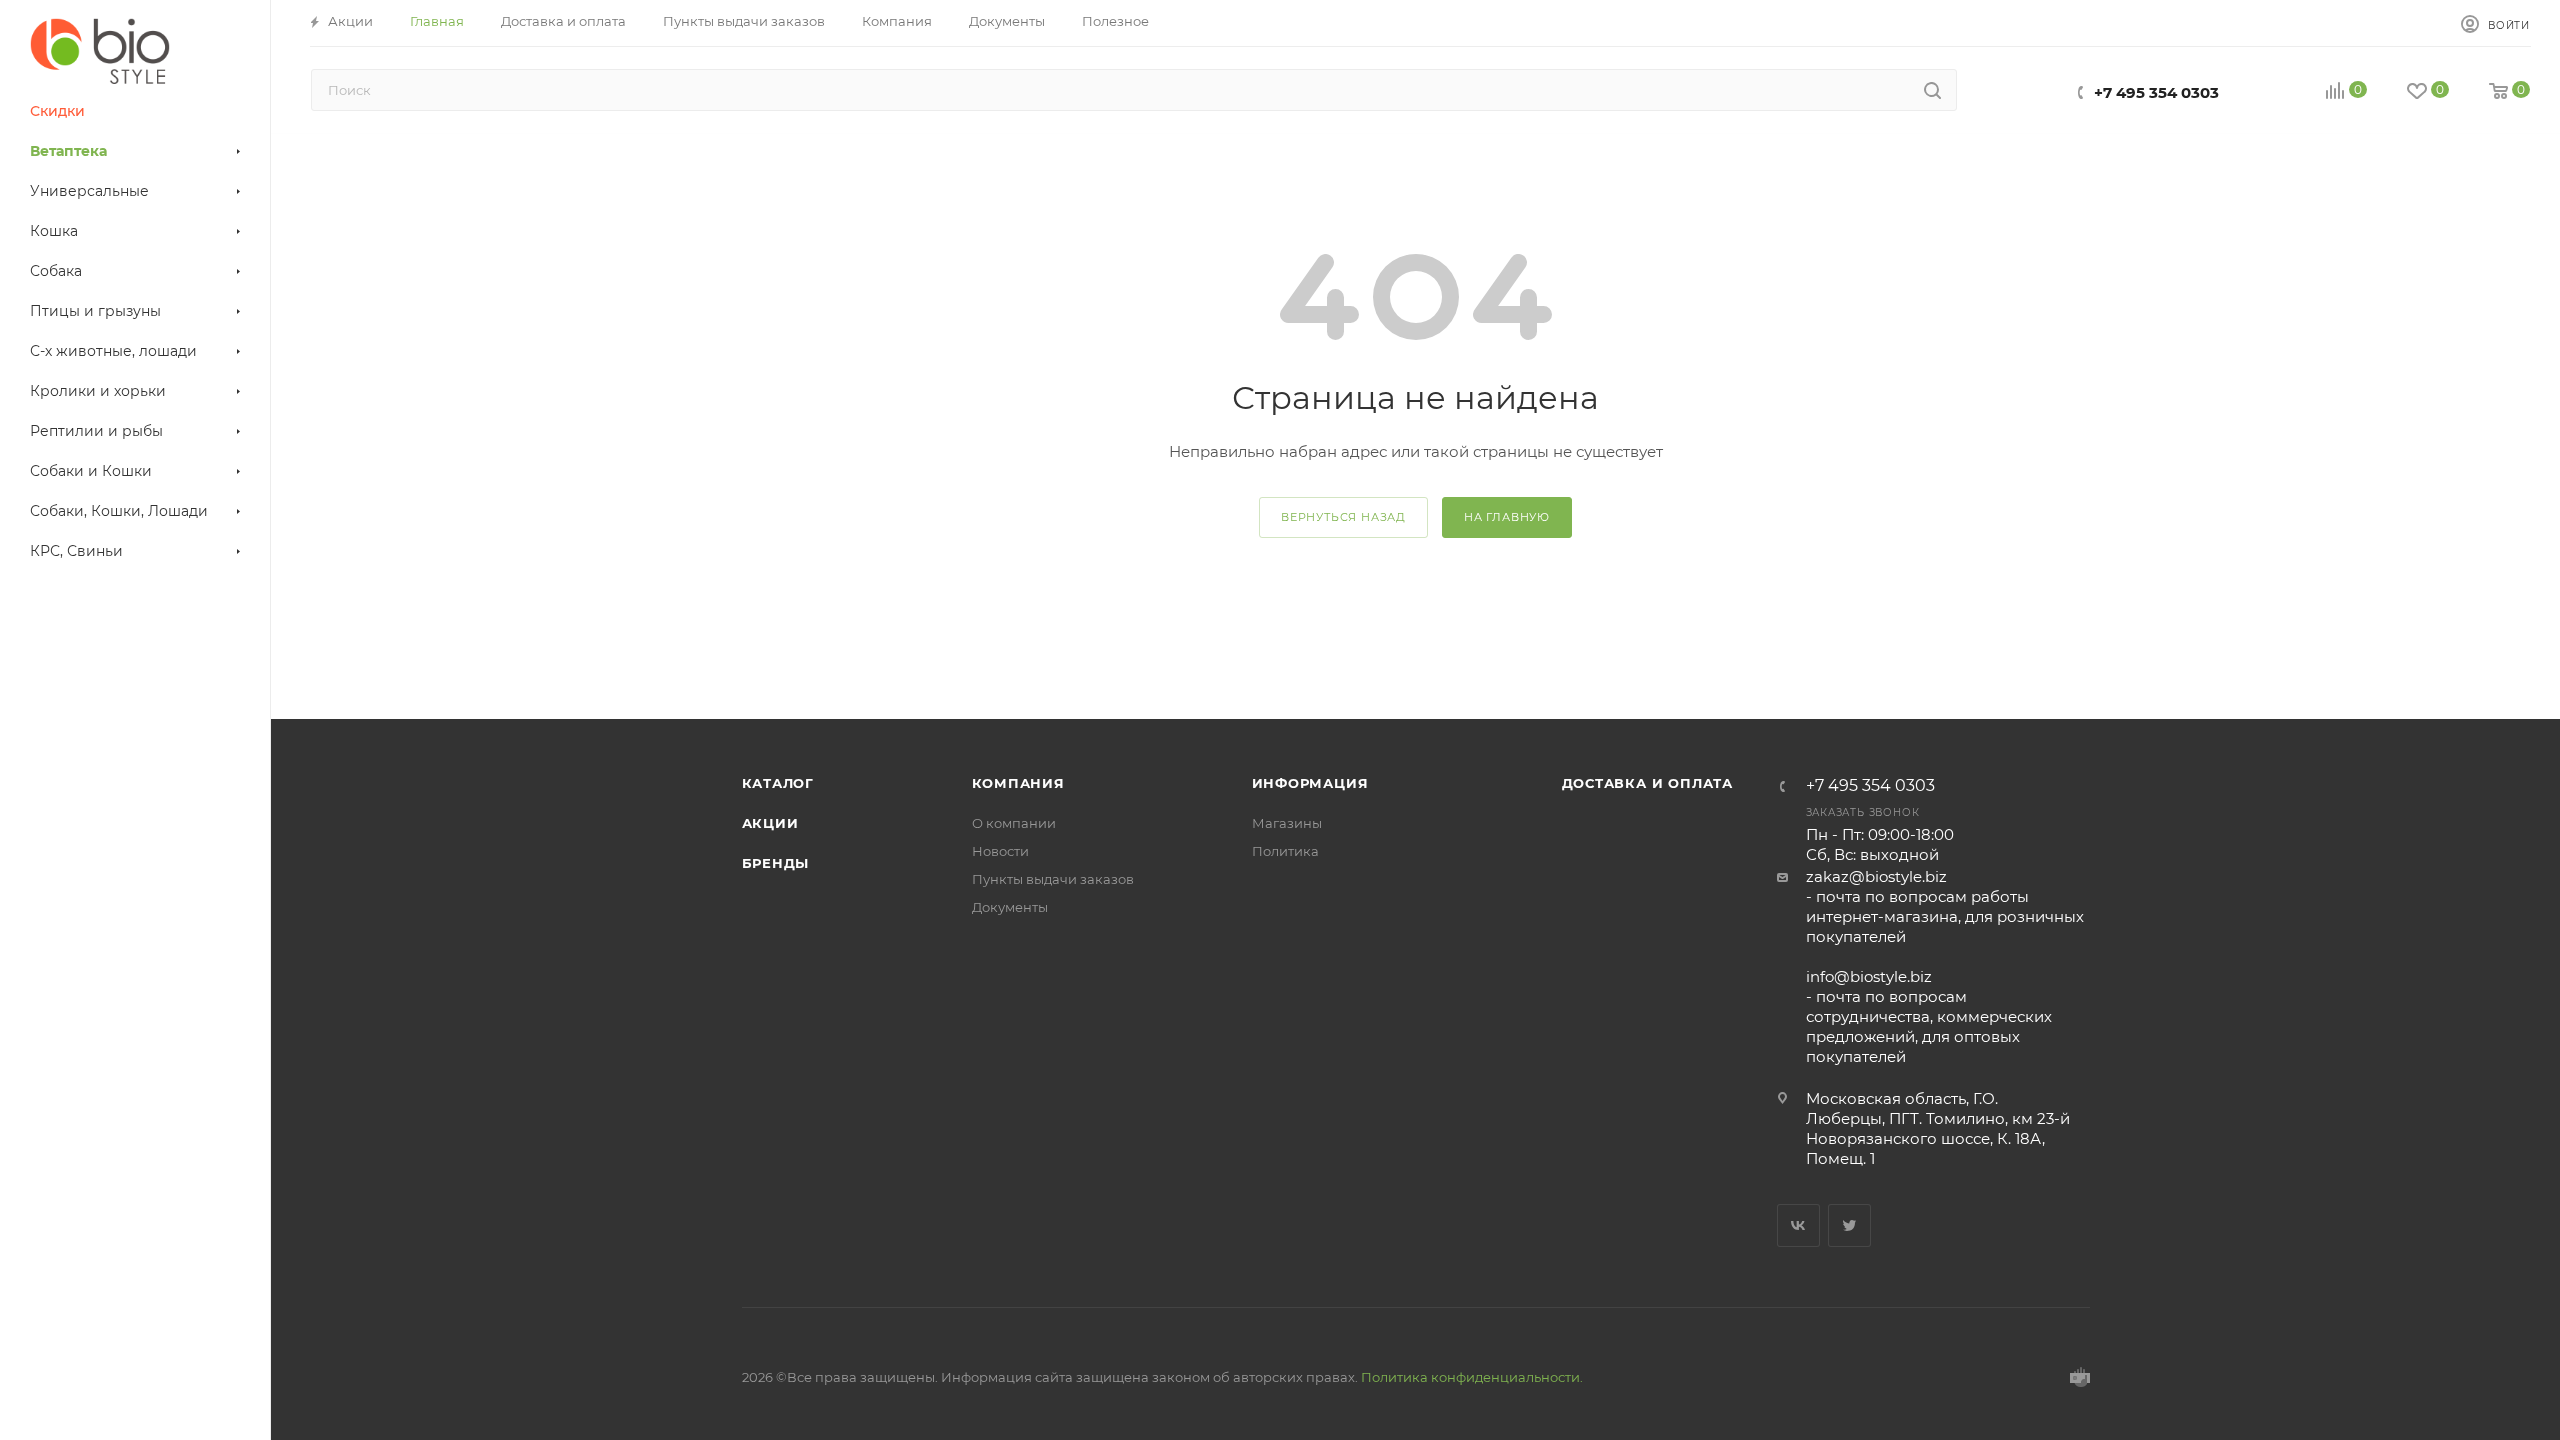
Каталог (778, 783)
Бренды (776, 863)
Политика (1285, 851)
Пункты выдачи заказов (1053, 879)
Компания (1018, 783)
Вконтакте (1798, 1225)
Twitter (1849, 1225)
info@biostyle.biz (1869, 976)
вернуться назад (1343, 517)
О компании (1014, 823)
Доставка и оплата (1648, 783)
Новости (1000, 851)
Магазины (1287, 823)
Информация (1310, 783)
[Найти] (1932, 90)
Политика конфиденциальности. (1472, 1377)
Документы (1010, 907)
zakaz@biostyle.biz (1876, 876)
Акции (770, 823)
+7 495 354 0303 (2156, 92)
